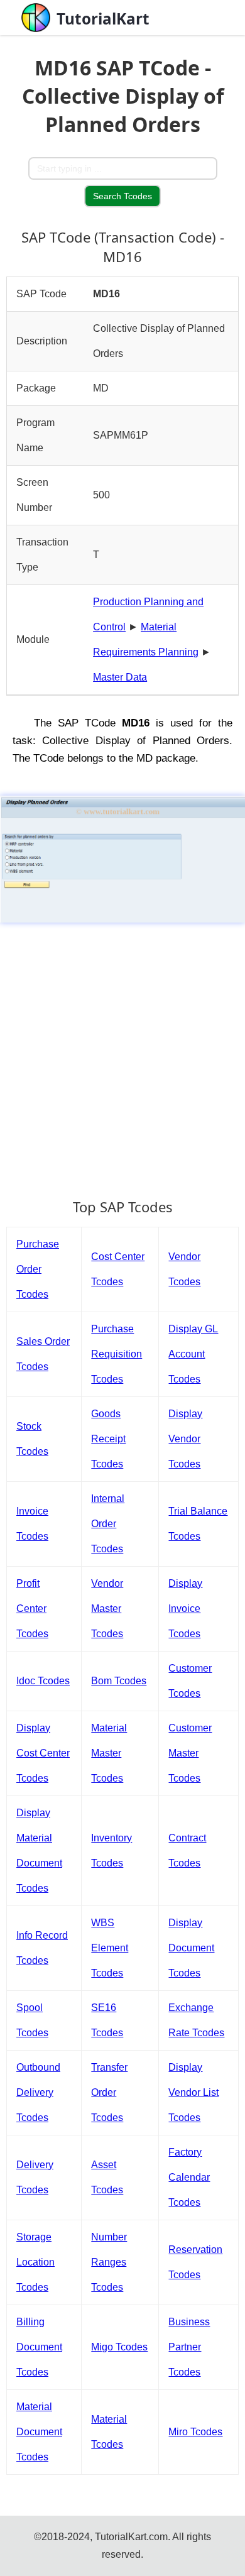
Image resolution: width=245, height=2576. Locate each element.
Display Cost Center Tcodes (43, 1753)
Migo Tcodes (119, 2347)
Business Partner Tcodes (189, 2347)
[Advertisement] (122, 1055)
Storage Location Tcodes (35, 2262)
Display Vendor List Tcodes (193, 2092)
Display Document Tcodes (191, 1948)
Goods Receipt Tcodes (108, 1439)
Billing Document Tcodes (39, 2347)
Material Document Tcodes (39, 2432)
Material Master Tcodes (109, 1753)
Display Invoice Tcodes (185, 1609)
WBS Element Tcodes (110, 1948)
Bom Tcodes (119, 1681)
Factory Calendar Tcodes (189, 2177)
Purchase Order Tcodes (38, 1269)
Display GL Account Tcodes (193, 1354)
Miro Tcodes (195, 2432)
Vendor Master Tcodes (107, 1609)
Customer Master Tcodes (190, 1753)
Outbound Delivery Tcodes (38, 2092)
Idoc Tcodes (43, 1681)
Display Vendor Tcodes (185, 1439)
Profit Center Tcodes (32, 1609)
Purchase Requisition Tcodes (117, 1354)
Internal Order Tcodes (108, 1524)
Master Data (120, 677)
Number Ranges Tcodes (109, 2262)
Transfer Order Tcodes (109, 2092)
